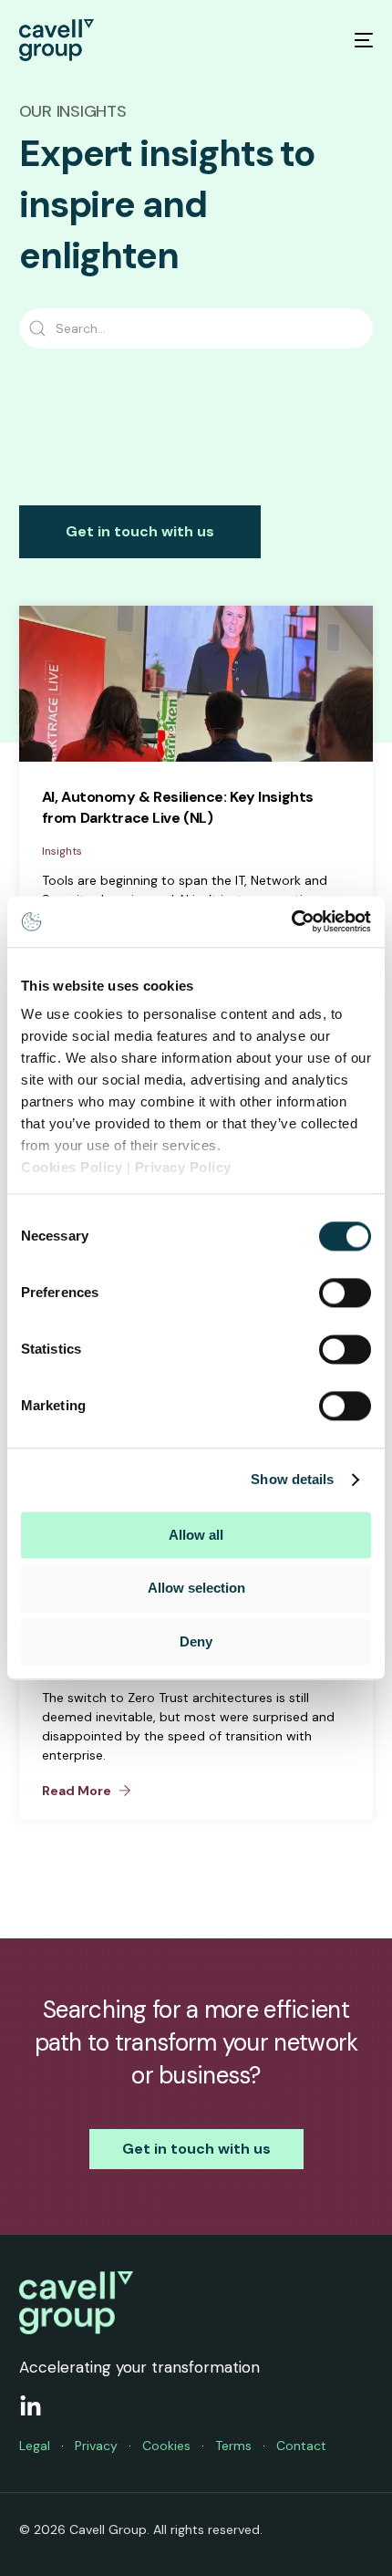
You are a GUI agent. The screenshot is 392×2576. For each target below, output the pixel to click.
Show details (292, 1479)
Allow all (196, 1535)
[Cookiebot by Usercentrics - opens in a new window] (291, 921)
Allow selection (196, 1589)
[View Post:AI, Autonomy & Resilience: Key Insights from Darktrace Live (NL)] (196, 684)
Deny (196, 1641)
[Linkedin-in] (31, 2407)
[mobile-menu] (352, 40)
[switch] (345, 1293)
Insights (62, 851)
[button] (87, 1791)
